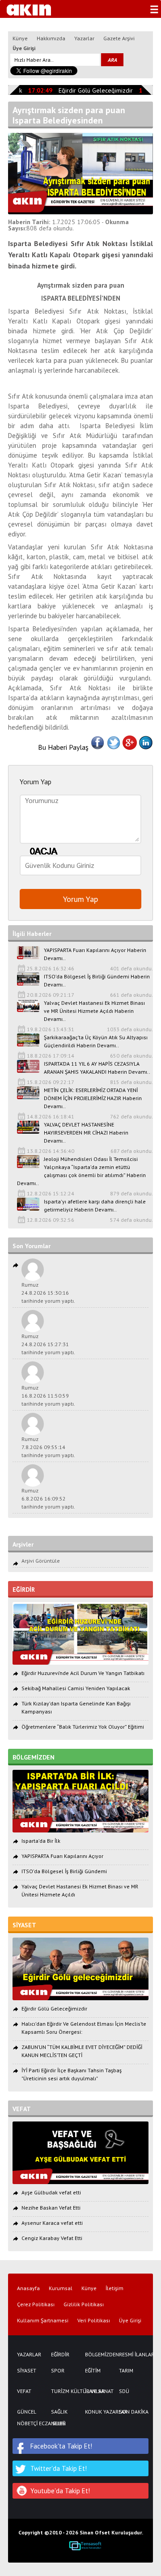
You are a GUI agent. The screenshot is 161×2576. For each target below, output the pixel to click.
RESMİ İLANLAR (131, 2355)
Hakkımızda (51, 38)
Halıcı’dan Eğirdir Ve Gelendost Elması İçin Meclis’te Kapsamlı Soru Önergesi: (84, 2028)
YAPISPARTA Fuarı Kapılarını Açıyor (62, 1856)
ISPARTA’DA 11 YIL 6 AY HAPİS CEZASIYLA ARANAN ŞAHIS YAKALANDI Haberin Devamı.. (97, 1068)
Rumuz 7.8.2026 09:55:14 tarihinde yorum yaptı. (48, 1447)
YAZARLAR (29, 2355)
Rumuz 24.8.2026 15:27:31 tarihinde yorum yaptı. (48, 1344)
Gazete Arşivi (119, 38)
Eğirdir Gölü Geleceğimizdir (90, 90)
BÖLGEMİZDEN (97, 2355)
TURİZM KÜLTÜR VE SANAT (64, 2391)
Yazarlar (84, 38)
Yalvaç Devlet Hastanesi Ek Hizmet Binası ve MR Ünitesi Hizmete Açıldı (80, 1890)
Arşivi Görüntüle (41, 1561)
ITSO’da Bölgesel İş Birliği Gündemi (64, 1871)
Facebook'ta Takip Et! (61, 2446)
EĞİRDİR (60, 2355)
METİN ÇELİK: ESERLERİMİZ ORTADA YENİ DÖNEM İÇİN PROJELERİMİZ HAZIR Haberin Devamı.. (93, 1098)
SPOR (58, 2371)
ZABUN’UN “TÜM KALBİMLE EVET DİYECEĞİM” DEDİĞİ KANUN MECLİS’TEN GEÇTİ (82, 2051)
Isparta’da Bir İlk (41, 1841)
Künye (20, 38)
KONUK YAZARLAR (97, 2412)
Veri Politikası (94, 2321)
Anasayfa (28, 2288)
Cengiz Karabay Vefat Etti (52, 2238)
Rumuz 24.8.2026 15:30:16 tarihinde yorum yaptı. (48, 1293)
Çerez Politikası (36, 2304)
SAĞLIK (59, 2412)
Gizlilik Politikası (84, 2304)
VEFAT (24, 2391)
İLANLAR (95, 2391)
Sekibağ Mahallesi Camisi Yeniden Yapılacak (76, 1688)
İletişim (114, 2288)
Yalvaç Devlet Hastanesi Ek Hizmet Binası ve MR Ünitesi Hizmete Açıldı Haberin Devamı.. (94, 1011)
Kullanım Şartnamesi (43, 2321)
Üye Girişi (24, 48)
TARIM (126, 2371)
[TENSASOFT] (85, 2546)
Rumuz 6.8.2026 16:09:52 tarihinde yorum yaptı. (48, 1498)
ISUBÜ (58, 2423)
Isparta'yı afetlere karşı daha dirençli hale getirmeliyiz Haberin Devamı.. (95, 1205)
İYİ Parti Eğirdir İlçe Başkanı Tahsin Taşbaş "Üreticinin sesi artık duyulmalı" (72, 2074)
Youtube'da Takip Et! (60, 2491)
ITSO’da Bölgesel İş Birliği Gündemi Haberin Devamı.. (97, 980)
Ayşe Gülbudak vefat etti (51, 2192)
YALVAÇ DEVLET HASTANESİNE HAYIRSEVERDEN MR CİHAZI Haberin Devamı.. (86, 1133)
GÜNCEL (27, 2412)
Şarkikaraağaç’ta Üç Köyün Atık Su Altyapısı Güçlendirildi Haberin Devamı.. (96, 1041)
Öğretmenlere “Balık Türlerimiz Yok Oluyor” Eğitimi (83, 1727)
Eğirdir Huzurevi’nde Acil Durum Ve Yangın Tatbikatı (83, 1673)
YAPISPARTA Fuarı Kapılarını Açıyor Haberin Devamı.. (95, 954)
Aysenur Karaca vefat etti (52, 2223)
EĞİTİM (93, 2371)
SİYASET (27, 2371)
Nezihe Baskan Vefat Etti (51, 2208)
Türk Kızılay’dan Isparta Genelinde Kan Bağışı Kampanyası (76, 1707)
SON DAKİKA (131, 2412)
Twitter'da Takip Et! (59, 2468)
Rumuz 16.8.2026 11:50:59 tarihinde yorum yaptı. (48, 1396)
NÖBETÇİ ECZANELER (30, 2423)
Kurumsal (61, 2288)
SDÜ (124, 2391)
